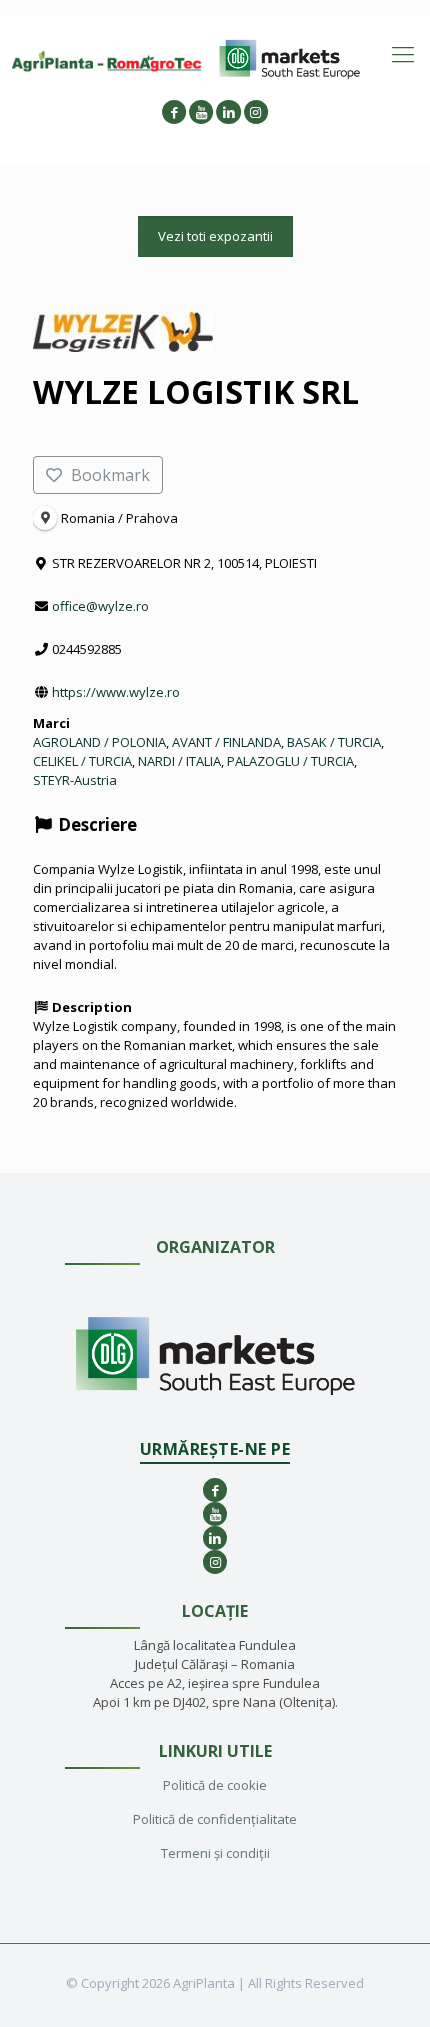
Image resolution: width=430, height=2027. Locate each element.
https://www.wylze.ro (116, 692)
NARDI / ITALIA (179, 761)
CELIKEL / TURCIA (82, 761)
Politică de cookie (215, 1785)
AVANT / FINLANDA (226, 742)
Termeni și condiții (215, 1853)
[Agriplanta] (107, 60)
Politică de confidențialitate (215, 1819)
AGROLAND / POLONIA (99, 742)
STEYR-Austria (75, 780)
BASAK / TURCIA (334, 742)
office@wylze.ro (100, 606)
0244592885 (87, 649)
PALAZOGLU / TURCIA (290, 761)
